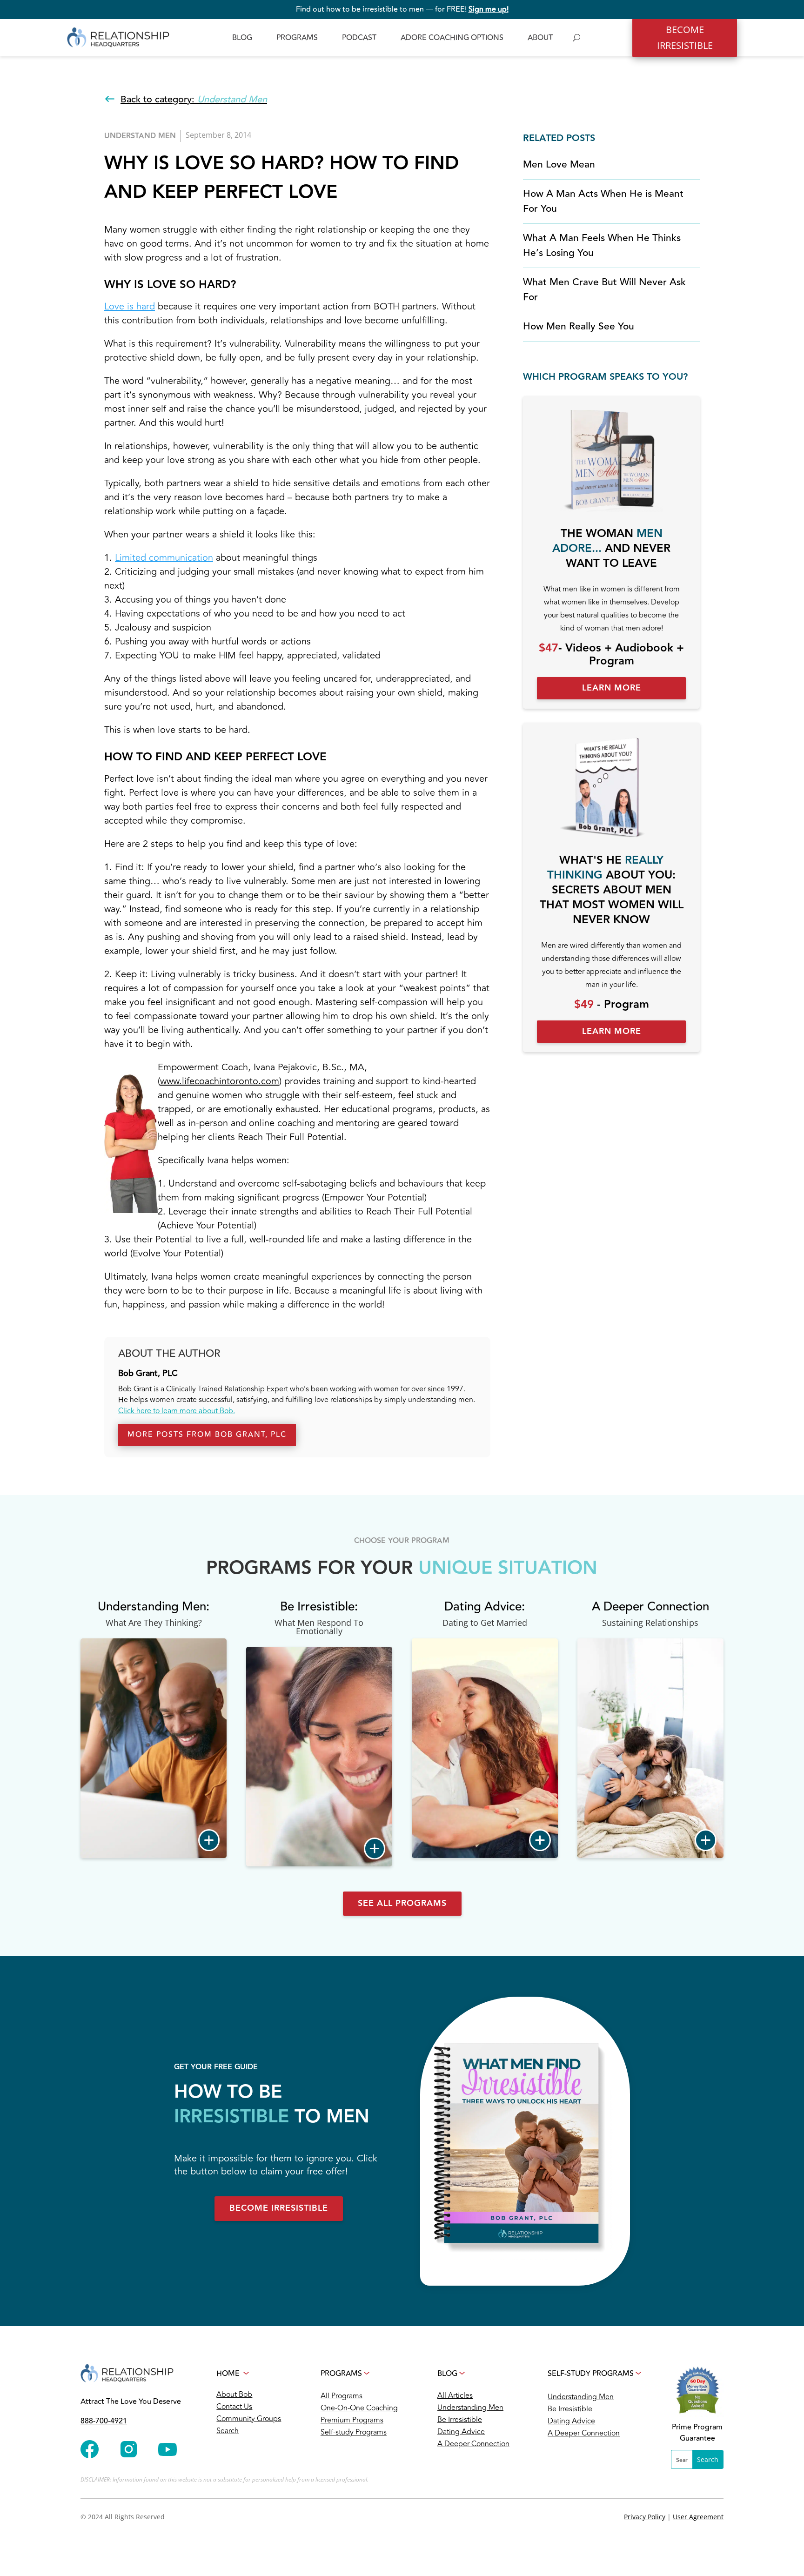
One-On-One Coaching (359, 2408)
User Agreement (698, 2517)
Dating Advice (461, 2432)
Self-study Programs (354, 2432)
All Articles (455, 2395)
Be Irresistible (460, 2420)
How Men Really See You (579, 326)
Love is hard (130, 306)
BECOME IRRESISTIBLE (685, 37)
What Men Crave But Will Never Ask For (604, 290)
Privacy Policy (645, 2517)
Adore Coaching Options (452, 38)
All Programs (342, 2396)
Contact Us (234, 2407)
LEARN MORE (612, 688)
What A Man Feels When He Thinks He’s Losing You (602, 245)
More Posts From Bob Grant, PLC (207, 1435)
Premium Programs (352, 2420)
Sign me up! (489, 9)
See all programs (402, 1903)
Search (228, 2431)
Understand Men (140, 136)
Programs (297, 38)
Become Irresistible (279, 2208)
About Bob (234, 2395)
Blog (242, 38)
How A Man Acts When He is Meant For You (603, 201)
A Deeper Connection (473, 2444)
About (540, 38)
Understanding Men (470, 2408)
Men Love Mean (559, 164)
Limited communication (164, 558)
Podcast (359, 38)
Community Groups (249, 2419)
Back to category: (194, 99)
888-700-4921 (104, 2421)
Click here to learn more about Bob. (177, 1411)
